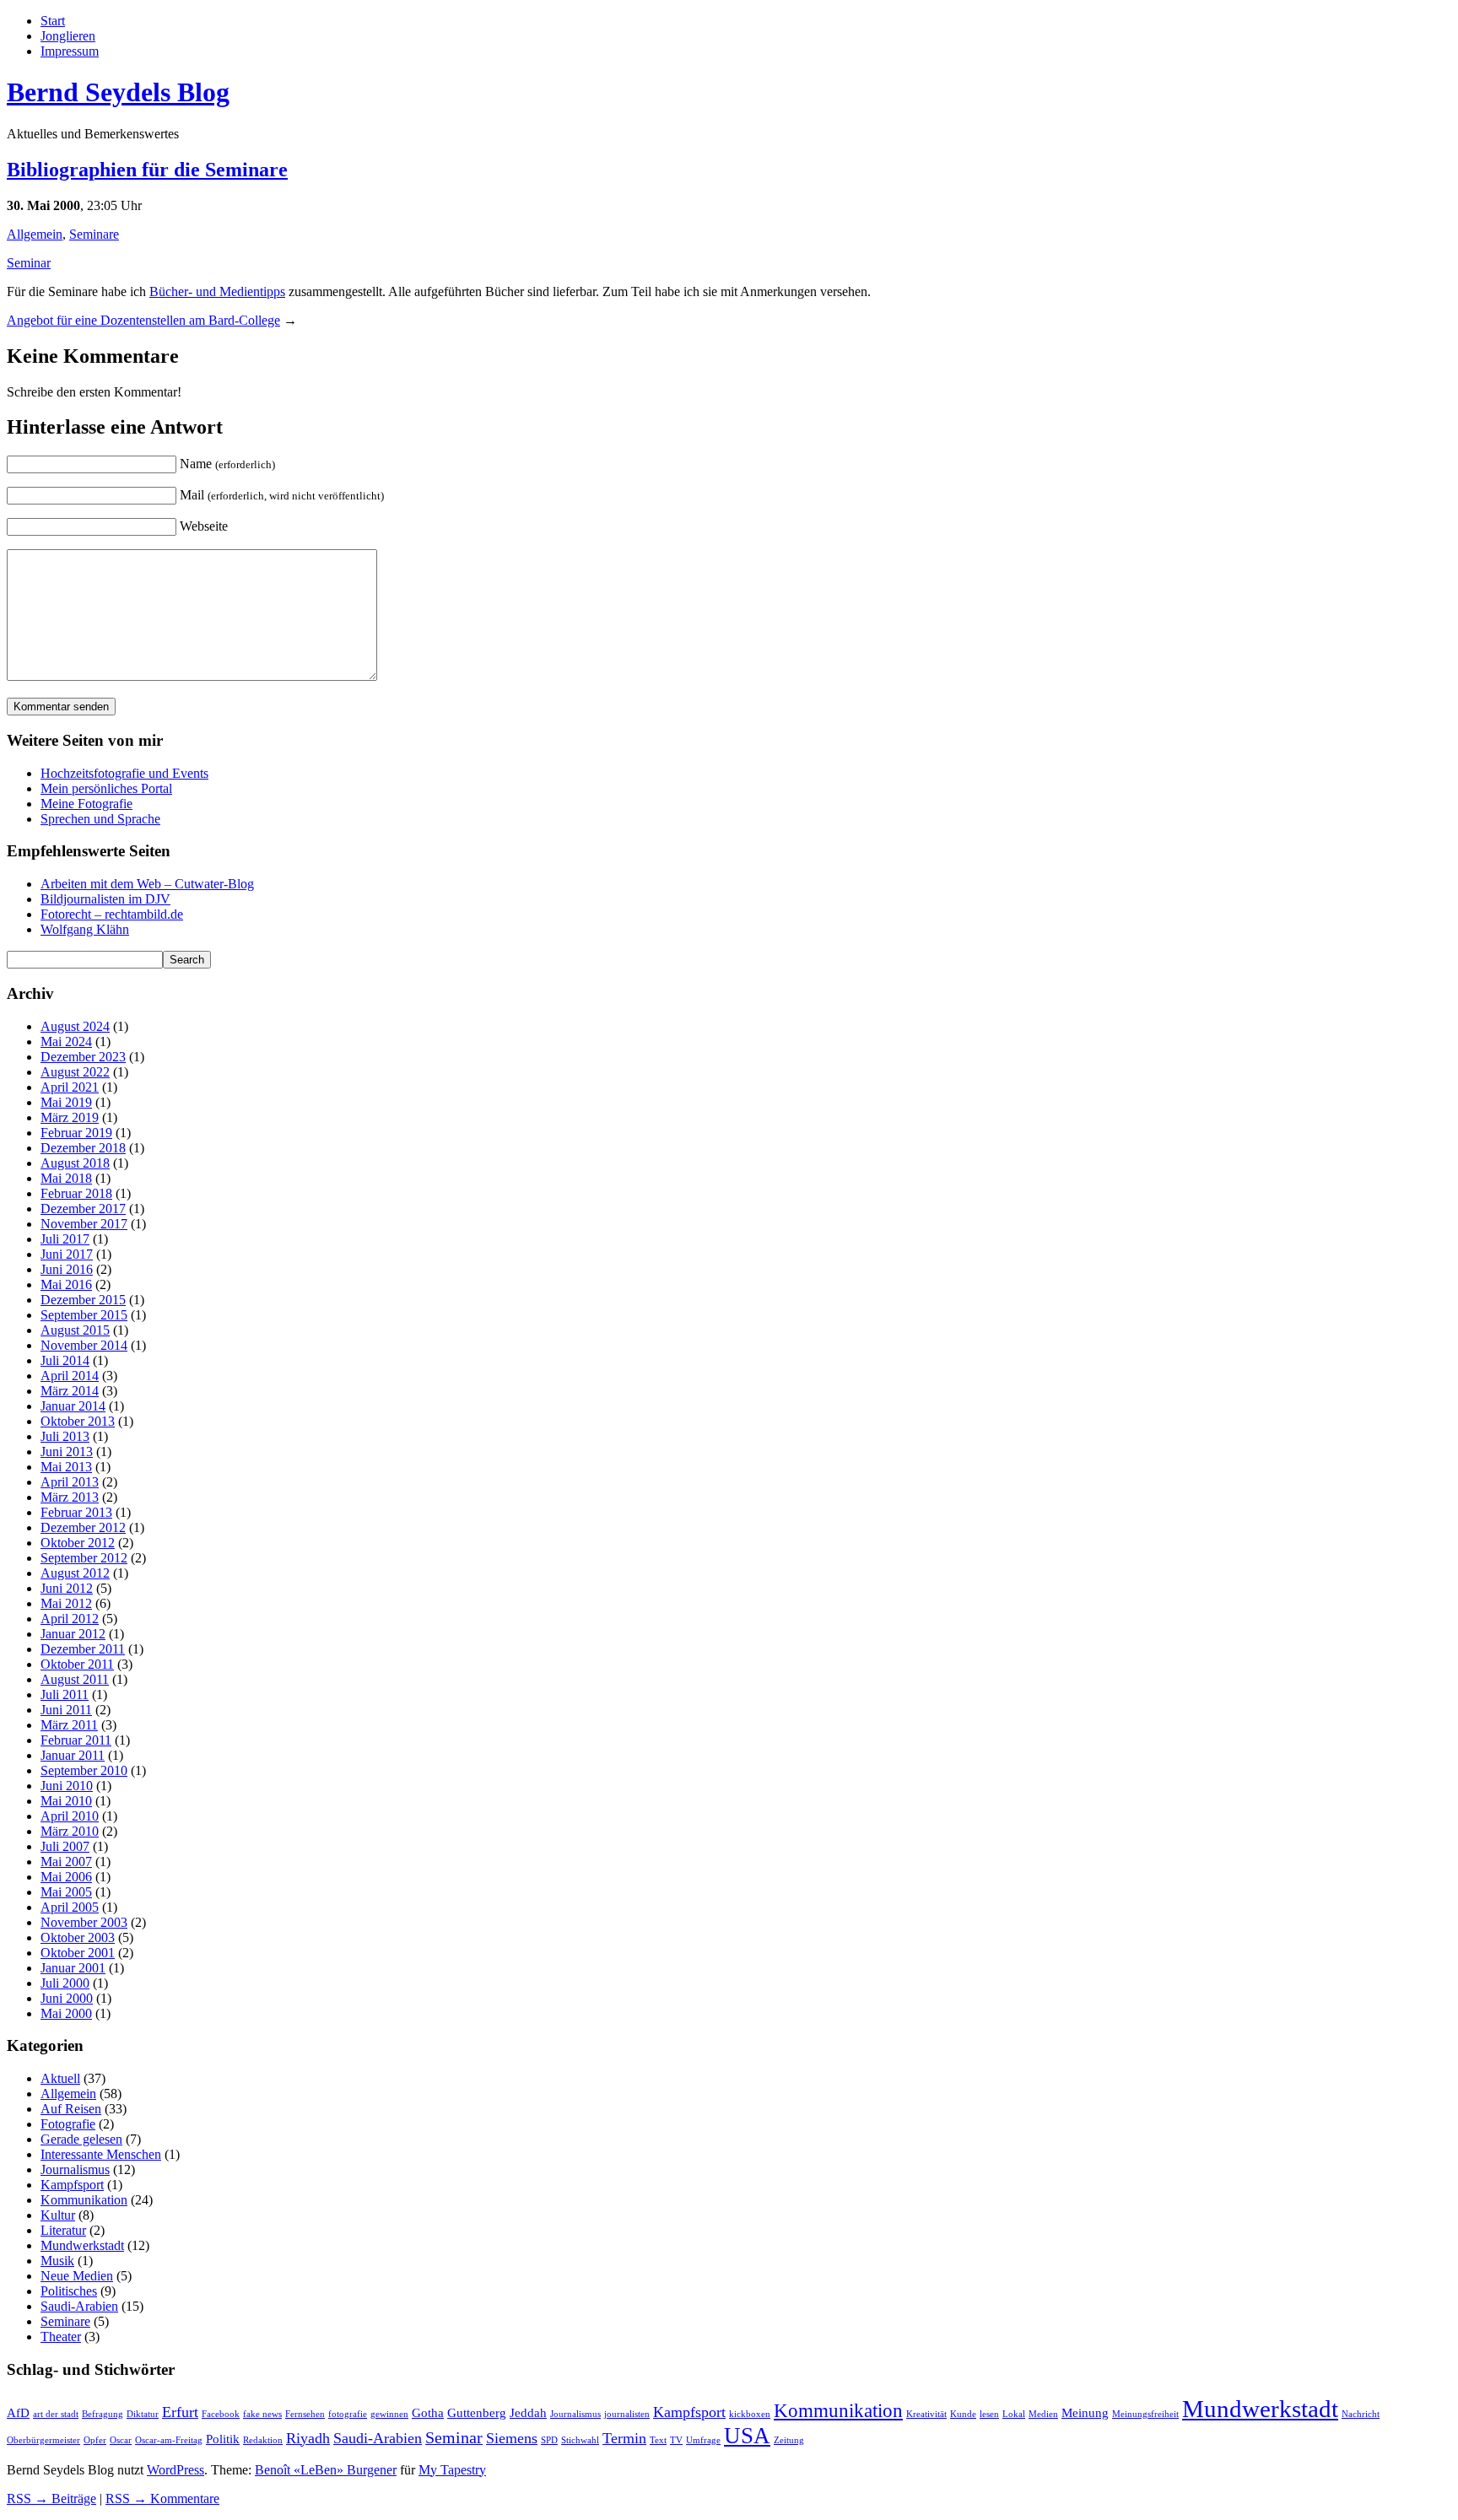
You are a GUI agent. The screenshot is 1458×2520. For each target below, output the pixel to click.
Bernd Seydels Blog (118, 92)
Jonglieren (68, 36)
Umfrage (703, 2440)
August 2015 (75, 1330)
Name (227, 464)
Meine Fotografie (86, 804)
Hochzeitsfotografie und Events (124, 773)
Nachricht (1361, 2414)
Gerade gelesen (81, 2139)
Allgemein (35, 234)
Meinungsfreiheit (1145, 2414)
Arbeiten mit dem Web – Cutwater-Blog (147, 884)
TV (676, 2440)
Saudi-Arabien (79, 2306)
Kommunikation (84, 2200)
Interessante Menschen (101, 2154)
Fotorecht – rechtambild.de (112, 914)
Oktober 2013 (78, 1421)
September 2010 (84, 1770)
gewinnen (389, 2414)
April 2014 (70, 1376)
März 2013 (70, 1497)
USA (747, 2436)
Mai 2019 (66, 1102)
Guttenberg (477, 2413)
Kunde (963, 2414)
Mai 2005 (66, 1892)
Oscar (121, 2440)
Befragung (103, 2414)
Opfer (95, 2440)
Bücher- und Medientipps (217, 291)
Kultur (58, 2215)
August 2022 (75, 1072)
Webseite (204, 526)
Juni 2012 (67, 1588)
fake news (262, 2414)
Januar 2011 (73, 1755)
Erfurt (180, 2412)
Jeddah (528, 2413)
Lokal (1014, 2414)
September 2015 (84, 1315)
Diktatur (143, 2414)
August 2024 (75, 1026)
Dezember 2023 (83, 1057)
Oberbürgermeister (43, 2440)
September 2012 (84, 1558)
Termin (624, 2438)
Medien (1043, 2414)
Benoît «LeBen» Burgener (326, 2470)
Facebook (221, 2414)
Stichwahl (580, 2440)
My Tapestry (452, 2470)
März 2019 (70, 1117)
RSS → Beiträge (51, 2498)
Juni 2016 (67, 1269)
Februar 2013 (76, 1512)
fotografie (348, 2414)
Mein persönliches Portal (106, 788)
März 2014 (70, 1391)
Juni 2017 (67, 1254)
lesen (989, 2414)
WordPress (175, 2470)
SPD (549, 2440)
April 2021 (70, 1087)
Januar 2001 (73, 1968)
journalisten (627, 2414)
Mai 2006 (66, 1877)
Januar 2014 (73, 1406)
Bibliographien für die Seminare (147, 170)
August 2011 (75, 1679)
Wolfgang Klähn (85, 929)
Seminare (94, 234)
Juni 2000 (67, 1998)
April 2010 (70, 1816)
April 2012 (70, 1619)
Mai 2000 (66, 2013)
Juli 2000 (65, 1983)
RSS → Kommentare (162, 2498)
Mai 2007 (66, 1862)
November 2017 (84, 1224)
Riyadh (308, 2438)
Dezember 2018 (83, 1148)
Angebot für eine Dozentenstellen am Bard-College (143, 320)
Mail (282, 495)
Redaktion (263, 2440)
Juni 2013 (67, 1452)
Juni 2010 (67, 1786)
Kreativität (926, 2414)
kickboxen (750, 2414)
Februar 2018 (76, 1193)
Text (658, 2440)
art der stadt (56, 2414)
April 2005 (70, 1907)
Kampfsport (72, 2185)
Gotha (428, 2413)
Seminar (29, 263)
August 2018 (75, 1163)
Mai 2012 (66, 1603)
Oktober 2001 (78, 1953)
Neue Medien (77, 2276)
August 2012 (75, 1573)
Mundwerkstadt (82, 2245)
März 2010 (70, 1831)
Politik (223, 2439)
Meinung (1085, 2413)
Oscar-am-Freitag (169, 2440)
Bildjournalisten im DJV (105, 899)
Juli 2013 (65, 1436)
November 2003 (84, 1922)
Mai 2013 (66, 1467)
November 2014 (84, 1345)
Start (53, 21)
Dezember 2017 (83, 1209)
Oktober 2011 (77, 1664)
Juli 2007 (65, 1846)
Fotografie (68, 2124)
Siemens (512, 2438)
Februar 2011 (76, 1740)
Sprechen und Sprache (100, 819)
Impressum (70, 51)
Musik (57, 2261)
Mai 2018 (66, 1178)
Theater (61, 2337)
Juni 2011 (66, 1710)
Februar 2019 (76, 1133)
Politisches (69, 2291)
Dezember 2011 (83, 1649)
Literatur (63, 2230)
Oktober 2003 (78, 1937)
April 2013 (70, 1482)
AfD (18, 2413)
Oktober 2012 (78, 1543)
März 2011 (69, 1725)
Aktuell (60, 2078)
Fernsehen (305, 2414)
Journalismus (75, 2169)
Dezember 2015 (83, 1300)
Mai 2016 (66, 1284)
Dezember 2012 (83, 1527)
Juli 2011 (65, 1694)
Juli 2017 (65, 1239)
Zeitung (789, 2440)
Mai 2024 (66, 1041)
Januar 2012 (73, 1634)
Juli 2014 (65, 1360)
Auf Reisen (71, 2109)
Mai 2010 (66, 1801)
